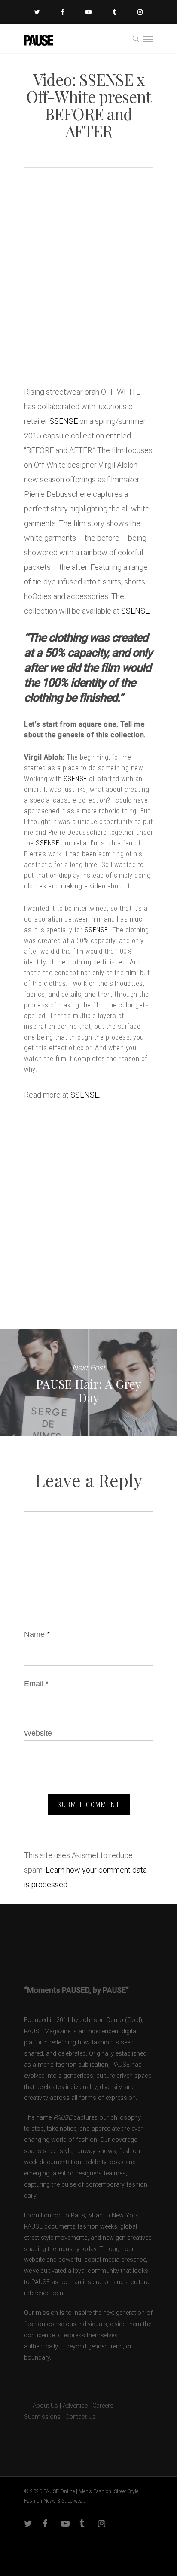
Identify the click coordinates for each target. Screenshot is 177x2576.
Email (36, 1684)
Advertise (75, 2406)
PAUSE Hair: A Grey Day (88, 1382)
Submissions (42, 2417)
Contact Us (81, 2417)
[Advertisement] (88, 280)
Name (37, 1634)
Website (38, 1733)
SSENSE (64, 421)
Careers (103, 2406)
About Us (41, 2406)
